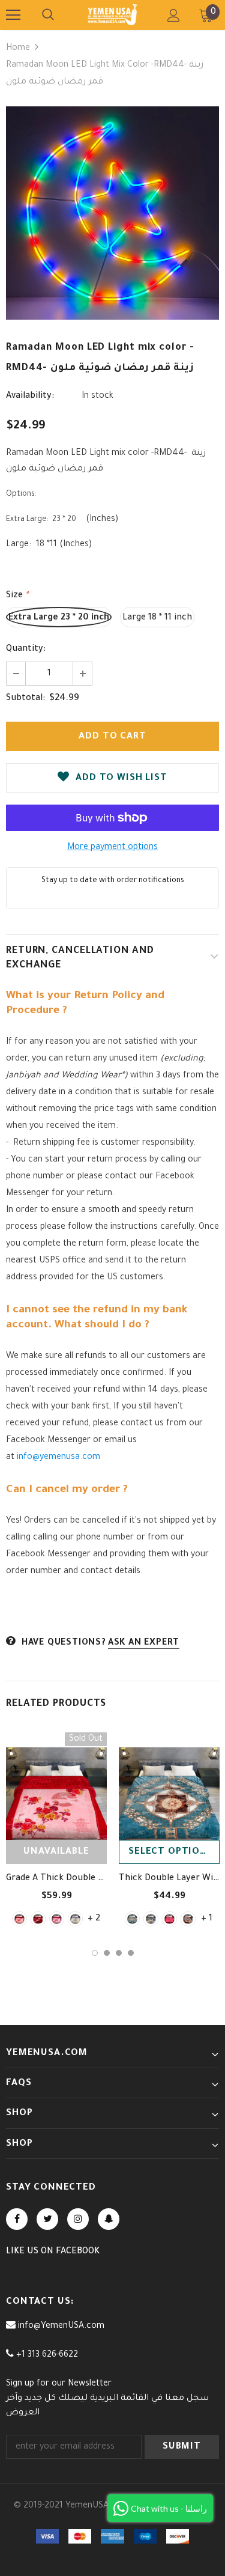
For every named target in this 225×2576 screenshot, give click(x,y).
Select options (171, 1852)
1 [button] (95, 1953)
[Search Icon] (48, 15)
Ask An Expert (144, 1643)
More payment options (112, 848)
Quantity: (26, 650)
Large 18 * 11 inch (157, 618)
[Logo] (112, 14)
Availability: (30, 397)
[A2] (38, 1919)
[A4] (75, 1919)
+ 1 (207, 1919)
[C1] (132, 1919)
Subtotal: (25, 699)
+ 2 (94, 1919)
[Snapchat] (109, 2219)
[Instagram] (78, 2219)
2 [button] (107, 1953)
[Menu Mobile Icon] (13, 15)
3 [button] (119, 1953)
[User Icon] (174, 15)
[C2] (151, 1919)
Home (18, 49)
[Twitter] (47, 2219)
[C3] (169, 1919)
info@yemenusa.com (58, 1458)
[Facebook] (17, 2219)
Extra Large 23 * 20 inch (59, 618)
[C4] (188, 1919)
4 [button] (131, 1953)
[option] (112, 213)
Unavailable (56, 1852)
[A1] (19, 1919)
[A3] (57, 1919)
